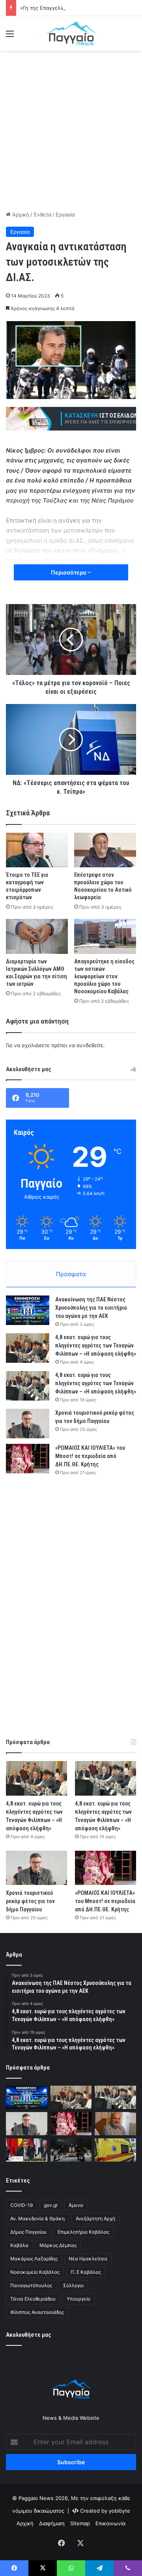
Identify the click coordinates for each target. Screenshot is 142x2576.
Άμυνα (76, 2205)
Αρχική (20, 214)
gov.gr (51, 2205)
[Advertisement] (71, 129)
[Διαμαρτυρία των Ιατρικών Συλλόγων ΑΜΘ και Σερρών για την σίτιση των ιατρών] (37, 936)
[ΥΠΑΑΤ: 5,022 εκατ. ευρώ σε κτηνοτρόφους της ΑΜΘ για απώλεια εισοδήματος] (27, 2150)
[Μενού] (10, 36)
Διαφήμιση (52, 2523)
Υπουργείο (78, 2299)
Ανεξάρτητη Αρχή (95, 2218)
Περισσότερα (69, 572)
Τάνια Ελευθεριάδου (33, 2299)
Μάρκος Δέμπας (58, 2245)
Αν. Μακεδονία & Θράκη (37, 2218)
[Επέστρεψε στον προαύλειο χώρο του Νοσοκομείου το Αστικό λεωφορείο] (105, 850)
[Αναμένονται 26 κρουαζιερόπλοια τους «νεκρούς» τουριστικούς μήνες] (115, 2124)
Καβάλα (19, 2245)
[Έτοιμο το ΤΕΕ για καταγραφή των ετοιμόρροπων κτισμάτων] (37, 850)
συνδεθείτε (90, 1045)
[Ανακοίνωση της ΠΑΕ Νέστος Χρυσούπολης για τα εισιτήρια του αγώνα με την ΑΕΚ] (28, 1310)
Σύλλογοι (73, 2285)
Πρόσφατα (71, 1274)
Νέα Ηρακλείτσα (88, 2259)
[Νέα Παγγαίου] (71, 33)
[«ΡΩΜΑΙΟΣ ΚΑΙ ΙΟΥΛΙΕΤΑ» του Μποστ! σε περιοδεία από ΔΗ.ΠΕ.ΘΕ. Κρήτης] (28, 1459)
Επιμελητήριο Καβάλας (83, 2232)
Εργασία (65, 214)
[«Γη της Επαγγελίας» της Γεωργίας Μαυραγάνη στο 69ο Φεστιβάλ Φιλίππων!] (71, 2150)
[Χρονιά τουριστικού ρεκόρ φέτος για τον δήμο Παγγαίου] (28, 1424)
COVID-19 (21, 2205)
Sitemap (80, 2523)
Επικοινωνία (110, 2523)
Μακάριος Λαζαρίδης (34, 2259)
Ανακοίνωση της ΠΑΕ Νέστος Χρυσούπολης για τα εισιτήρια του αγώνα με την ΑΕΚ (91, 1308)
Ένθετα (42, 214)
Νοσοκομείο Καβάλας (35, 2272)
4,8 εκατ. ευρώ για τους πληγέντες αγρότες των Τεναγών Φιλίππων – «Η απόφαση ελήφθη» (96, 1345)
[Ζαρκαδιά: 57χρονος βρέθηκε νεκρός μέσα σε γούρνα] (115, 2150)
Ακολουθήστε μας (29, 2335)
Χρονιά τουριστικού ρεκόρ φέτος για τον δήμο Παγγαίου (30, 1901)
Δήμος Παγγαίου (28, 2232)
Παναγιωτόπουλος (31, 2285)
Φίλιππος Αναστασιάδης (37, 2312)
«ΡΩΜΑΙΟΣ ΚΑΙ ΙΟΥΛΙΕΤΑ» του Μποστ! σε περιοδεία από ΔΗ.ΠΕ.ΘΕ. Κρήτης (90, 1456)
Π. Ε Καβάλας (86, 2272)
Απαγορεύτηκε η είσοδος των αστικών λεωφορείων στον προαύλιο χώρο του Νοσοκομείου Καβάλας (104, 976)
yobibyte (120, 2511)
